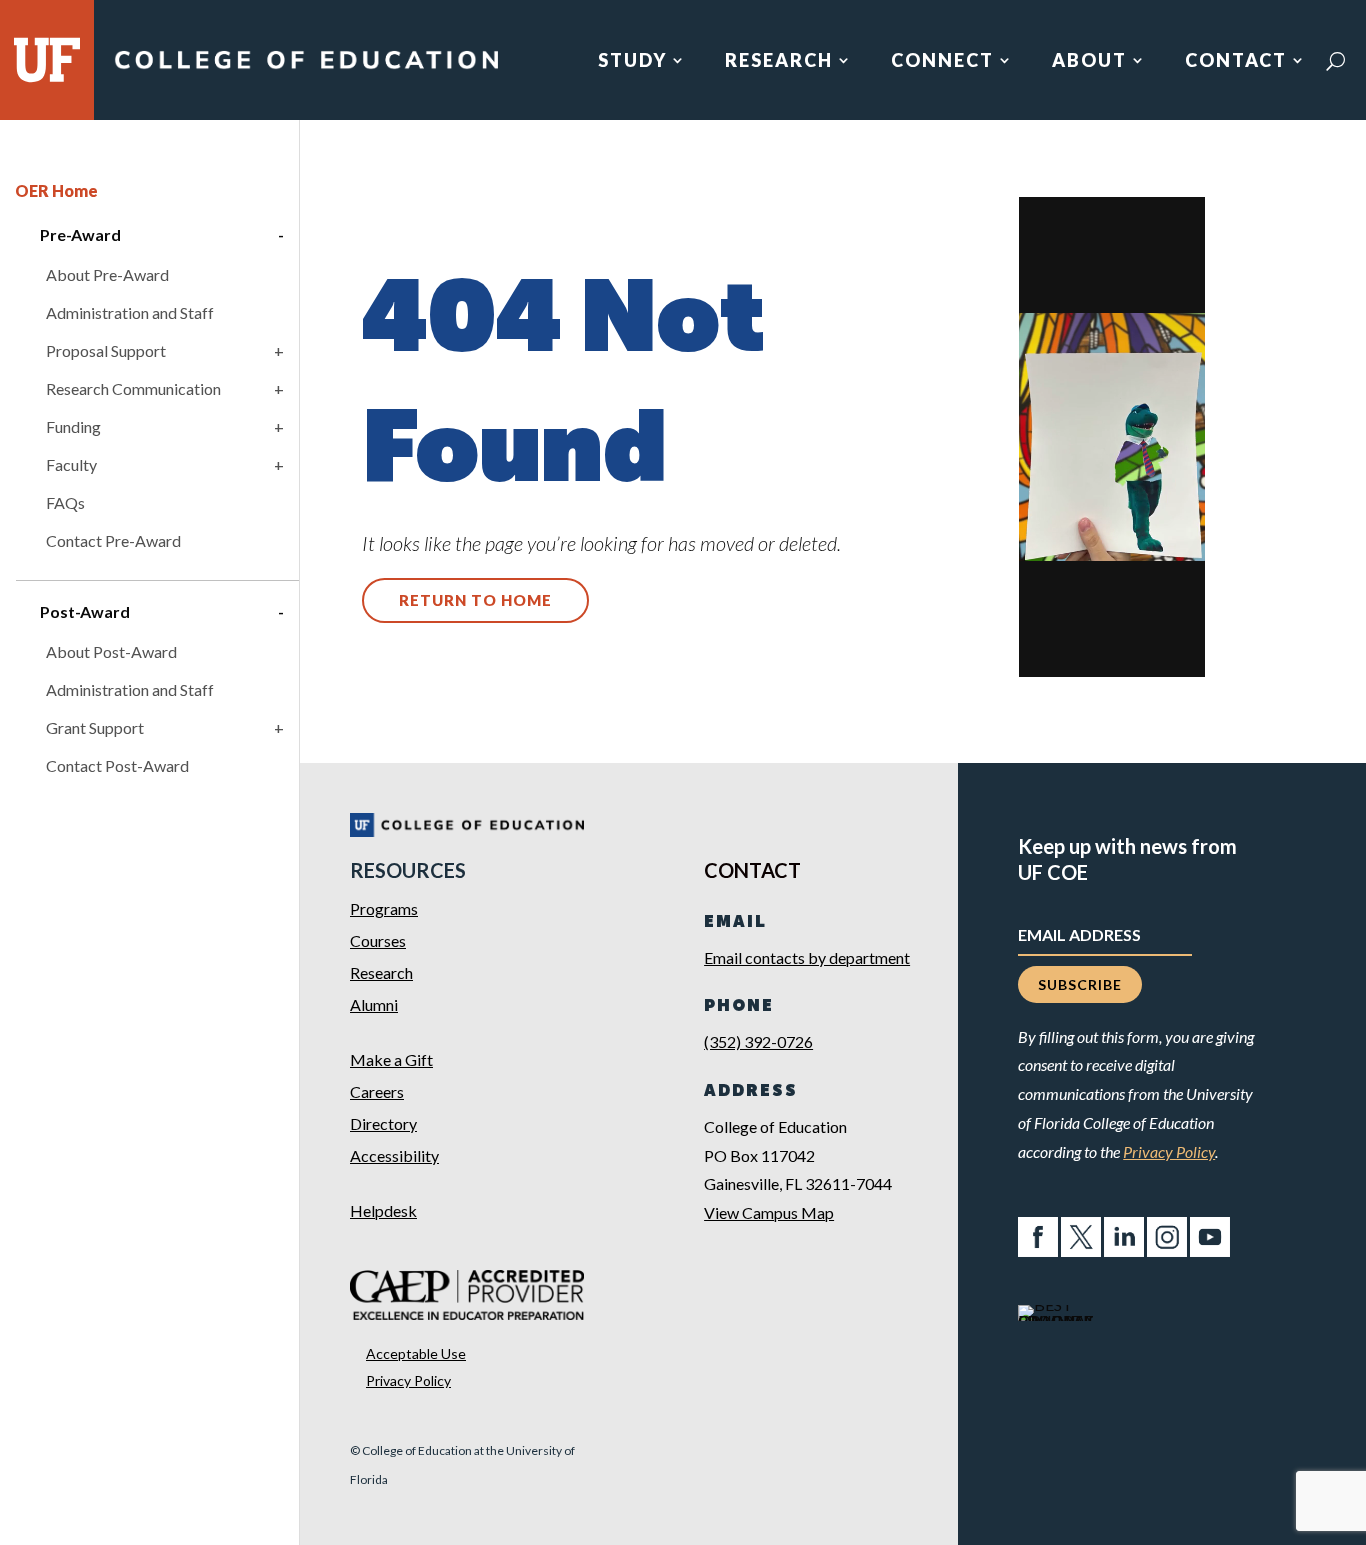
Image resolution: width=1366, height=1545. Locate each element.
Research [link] (779, 62)
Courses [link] (378, 940)
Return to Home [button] (475, 600)
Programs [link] (384, 908)
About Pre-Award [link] (107, 274)
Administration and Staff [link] (130, 312)
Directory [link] (383, 1123)
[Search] (1335, 61)
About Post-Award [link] (111, 651)
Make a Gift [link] (391, 1059)
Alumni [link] (374, 1004)
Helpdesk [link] (383, 1210)
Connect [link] (942, 62)
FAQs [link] (65, 502)
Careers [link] (377, 1091)
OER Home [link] (56, 190)
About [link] (1089, 62)
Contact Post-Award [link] (117, 765)
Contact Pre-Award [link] (113, 540)
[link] (306, 68)
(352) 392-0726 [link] (758, 1041)
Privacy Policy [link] (408, 1380)
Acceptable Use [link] (416, 1353)
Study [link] (632, 62)
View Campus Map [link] (769, 1212)
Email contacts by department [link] (807, 957)
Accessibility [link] (394, 1155)
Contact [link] (1236, 62)
